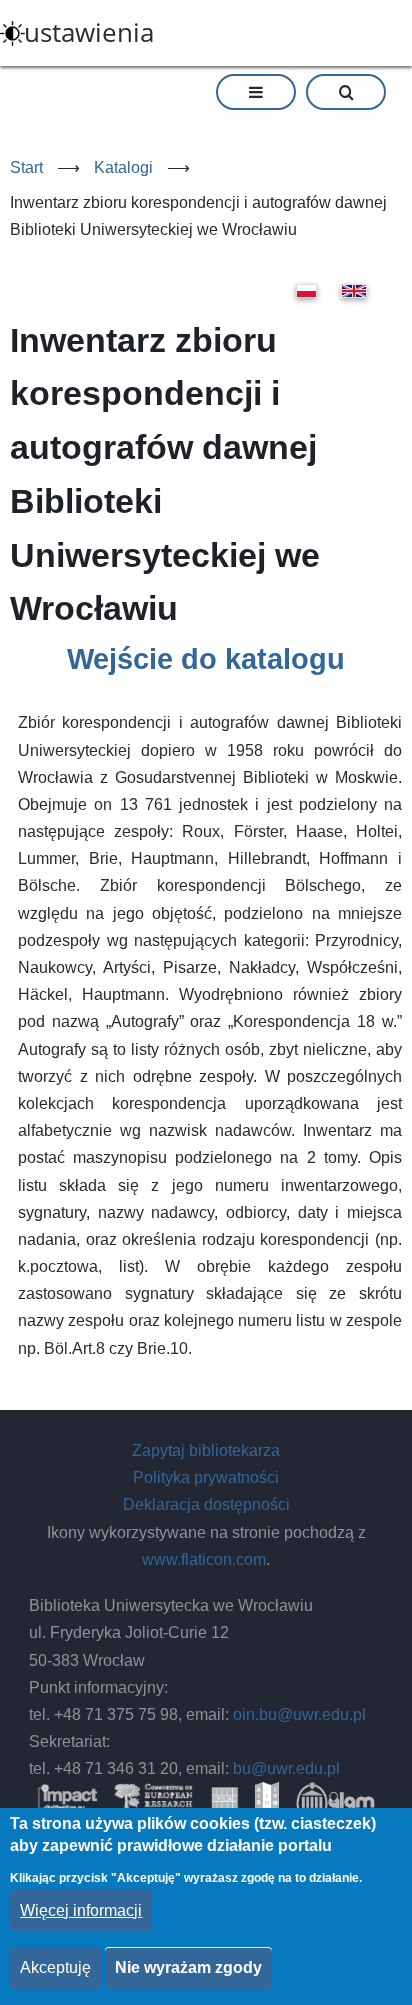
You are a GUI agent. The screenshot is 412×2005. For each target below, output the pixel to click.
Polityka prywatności (206, 1477)
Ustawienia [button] (89, 32)
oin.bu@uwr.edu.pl (299, 1714)
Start (26, 167)
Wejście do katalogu (206, 659)
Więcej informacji (81, 1910)
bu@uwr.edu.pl (286, 1768)
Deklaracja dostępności (206, 1504)
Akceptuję (55, 1967)
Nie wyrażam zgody (188, 1967)
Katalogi (123, 167)
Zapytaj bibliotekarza (206, 1450)
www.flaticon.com (204, 1559)
